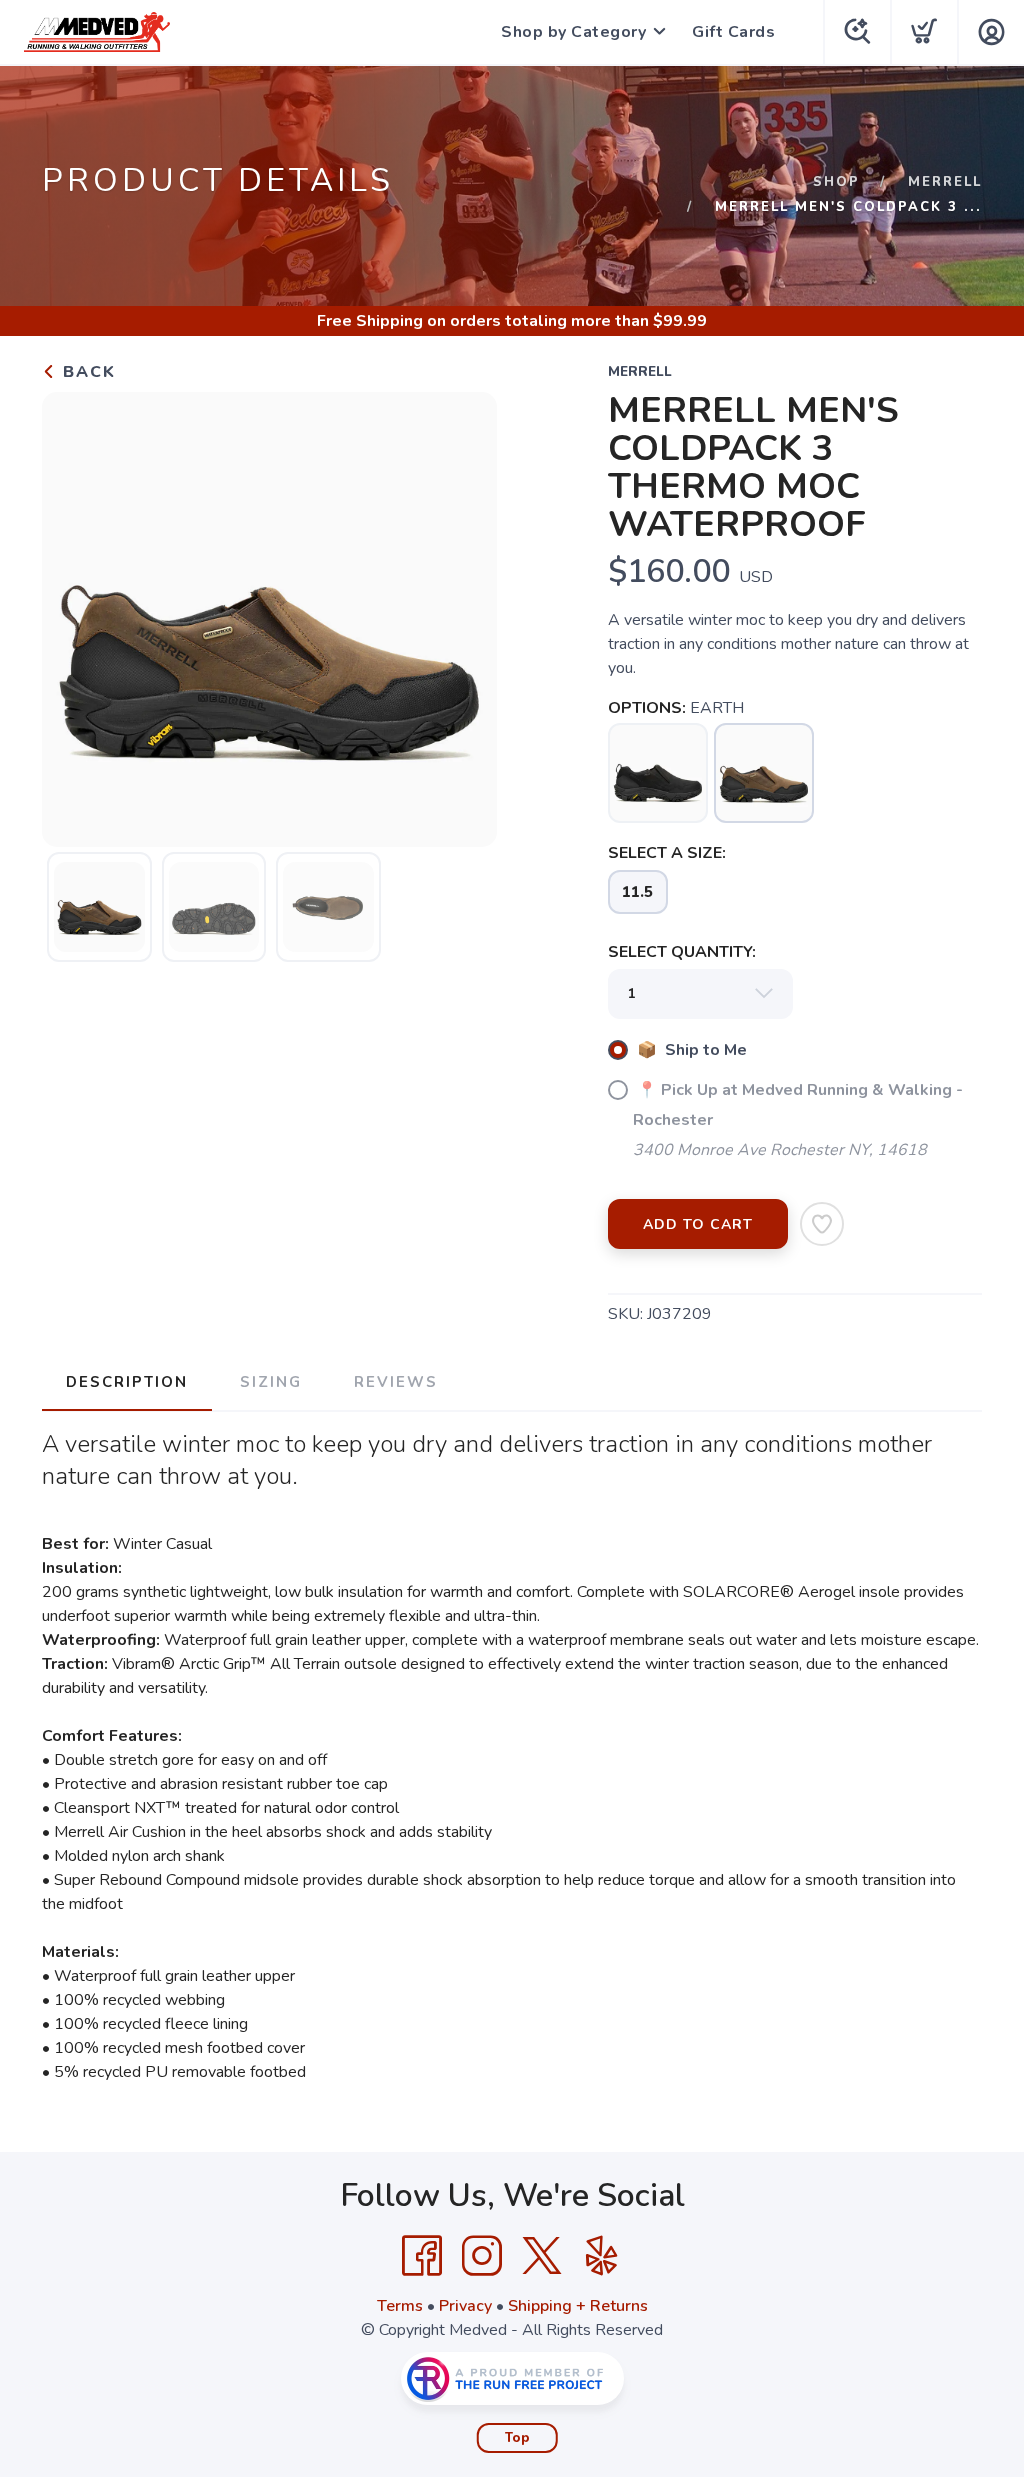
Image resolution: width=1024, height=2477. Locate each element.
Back (86, 372)
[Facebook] (422, 2256)
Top (517, 2438)
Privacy (465, 2306)
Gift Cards (733, 32)
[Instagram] (482, 2256)
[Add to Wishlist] (822, 1224)
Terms (400, 2306)
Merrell (945, 182)
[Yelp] (602, 2256)
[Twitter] (542, 2256)
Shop (836, 182)
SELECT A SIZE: (667, 853)
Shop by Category (573, 32)
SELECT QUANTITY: (682, 952)
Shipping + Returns (578, 2306)
